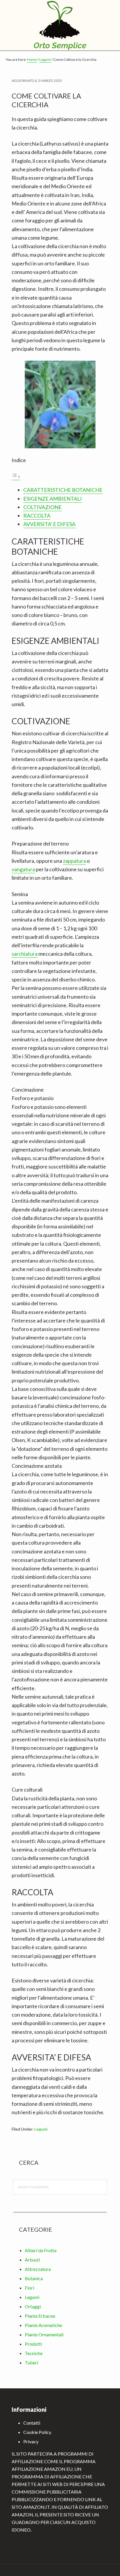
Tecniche (34, 2353)
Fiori (29, 2288)
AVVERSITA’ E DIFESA (49, 524)
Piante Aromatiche (43, 2325)
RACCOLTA (37, 516)
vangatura (23, 869)
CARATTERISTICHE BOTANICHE (63, 490)
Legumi (41, 2129)
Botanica (34, 2278)
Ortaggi (33, 2306)
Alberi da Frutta (41, 2250)
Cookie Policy (37, 2432)
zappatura (74, 861)
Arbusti (32, 2260)
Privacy (31, 2441)
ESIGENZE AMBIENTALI (53, 499)
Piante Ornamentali (44, 2334)
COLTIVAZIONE (43, 507)
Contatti (32, 2423)
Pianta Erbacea (40, 2316)
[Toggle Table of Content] (16, 477)
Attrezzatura (38, 2269)
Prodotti (33, 2344)
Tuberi (31, 2363)
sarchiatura (25, 954)
